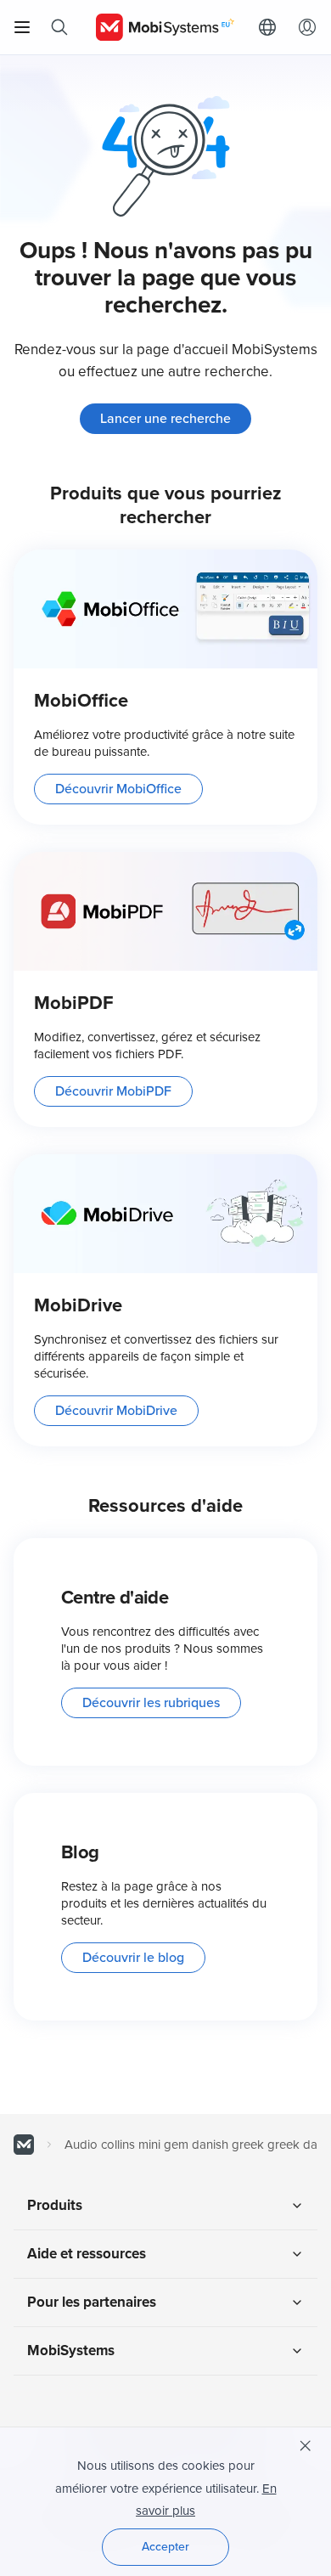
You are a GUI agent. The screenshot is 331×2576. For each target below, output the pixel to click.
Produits (55, 2205)
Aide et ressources (87, 2254)
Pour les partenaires (92, 2302)
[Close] (306, 2446)
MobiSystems (71, 2351)
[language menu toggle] (272, 27)
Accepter (165, 2547)
